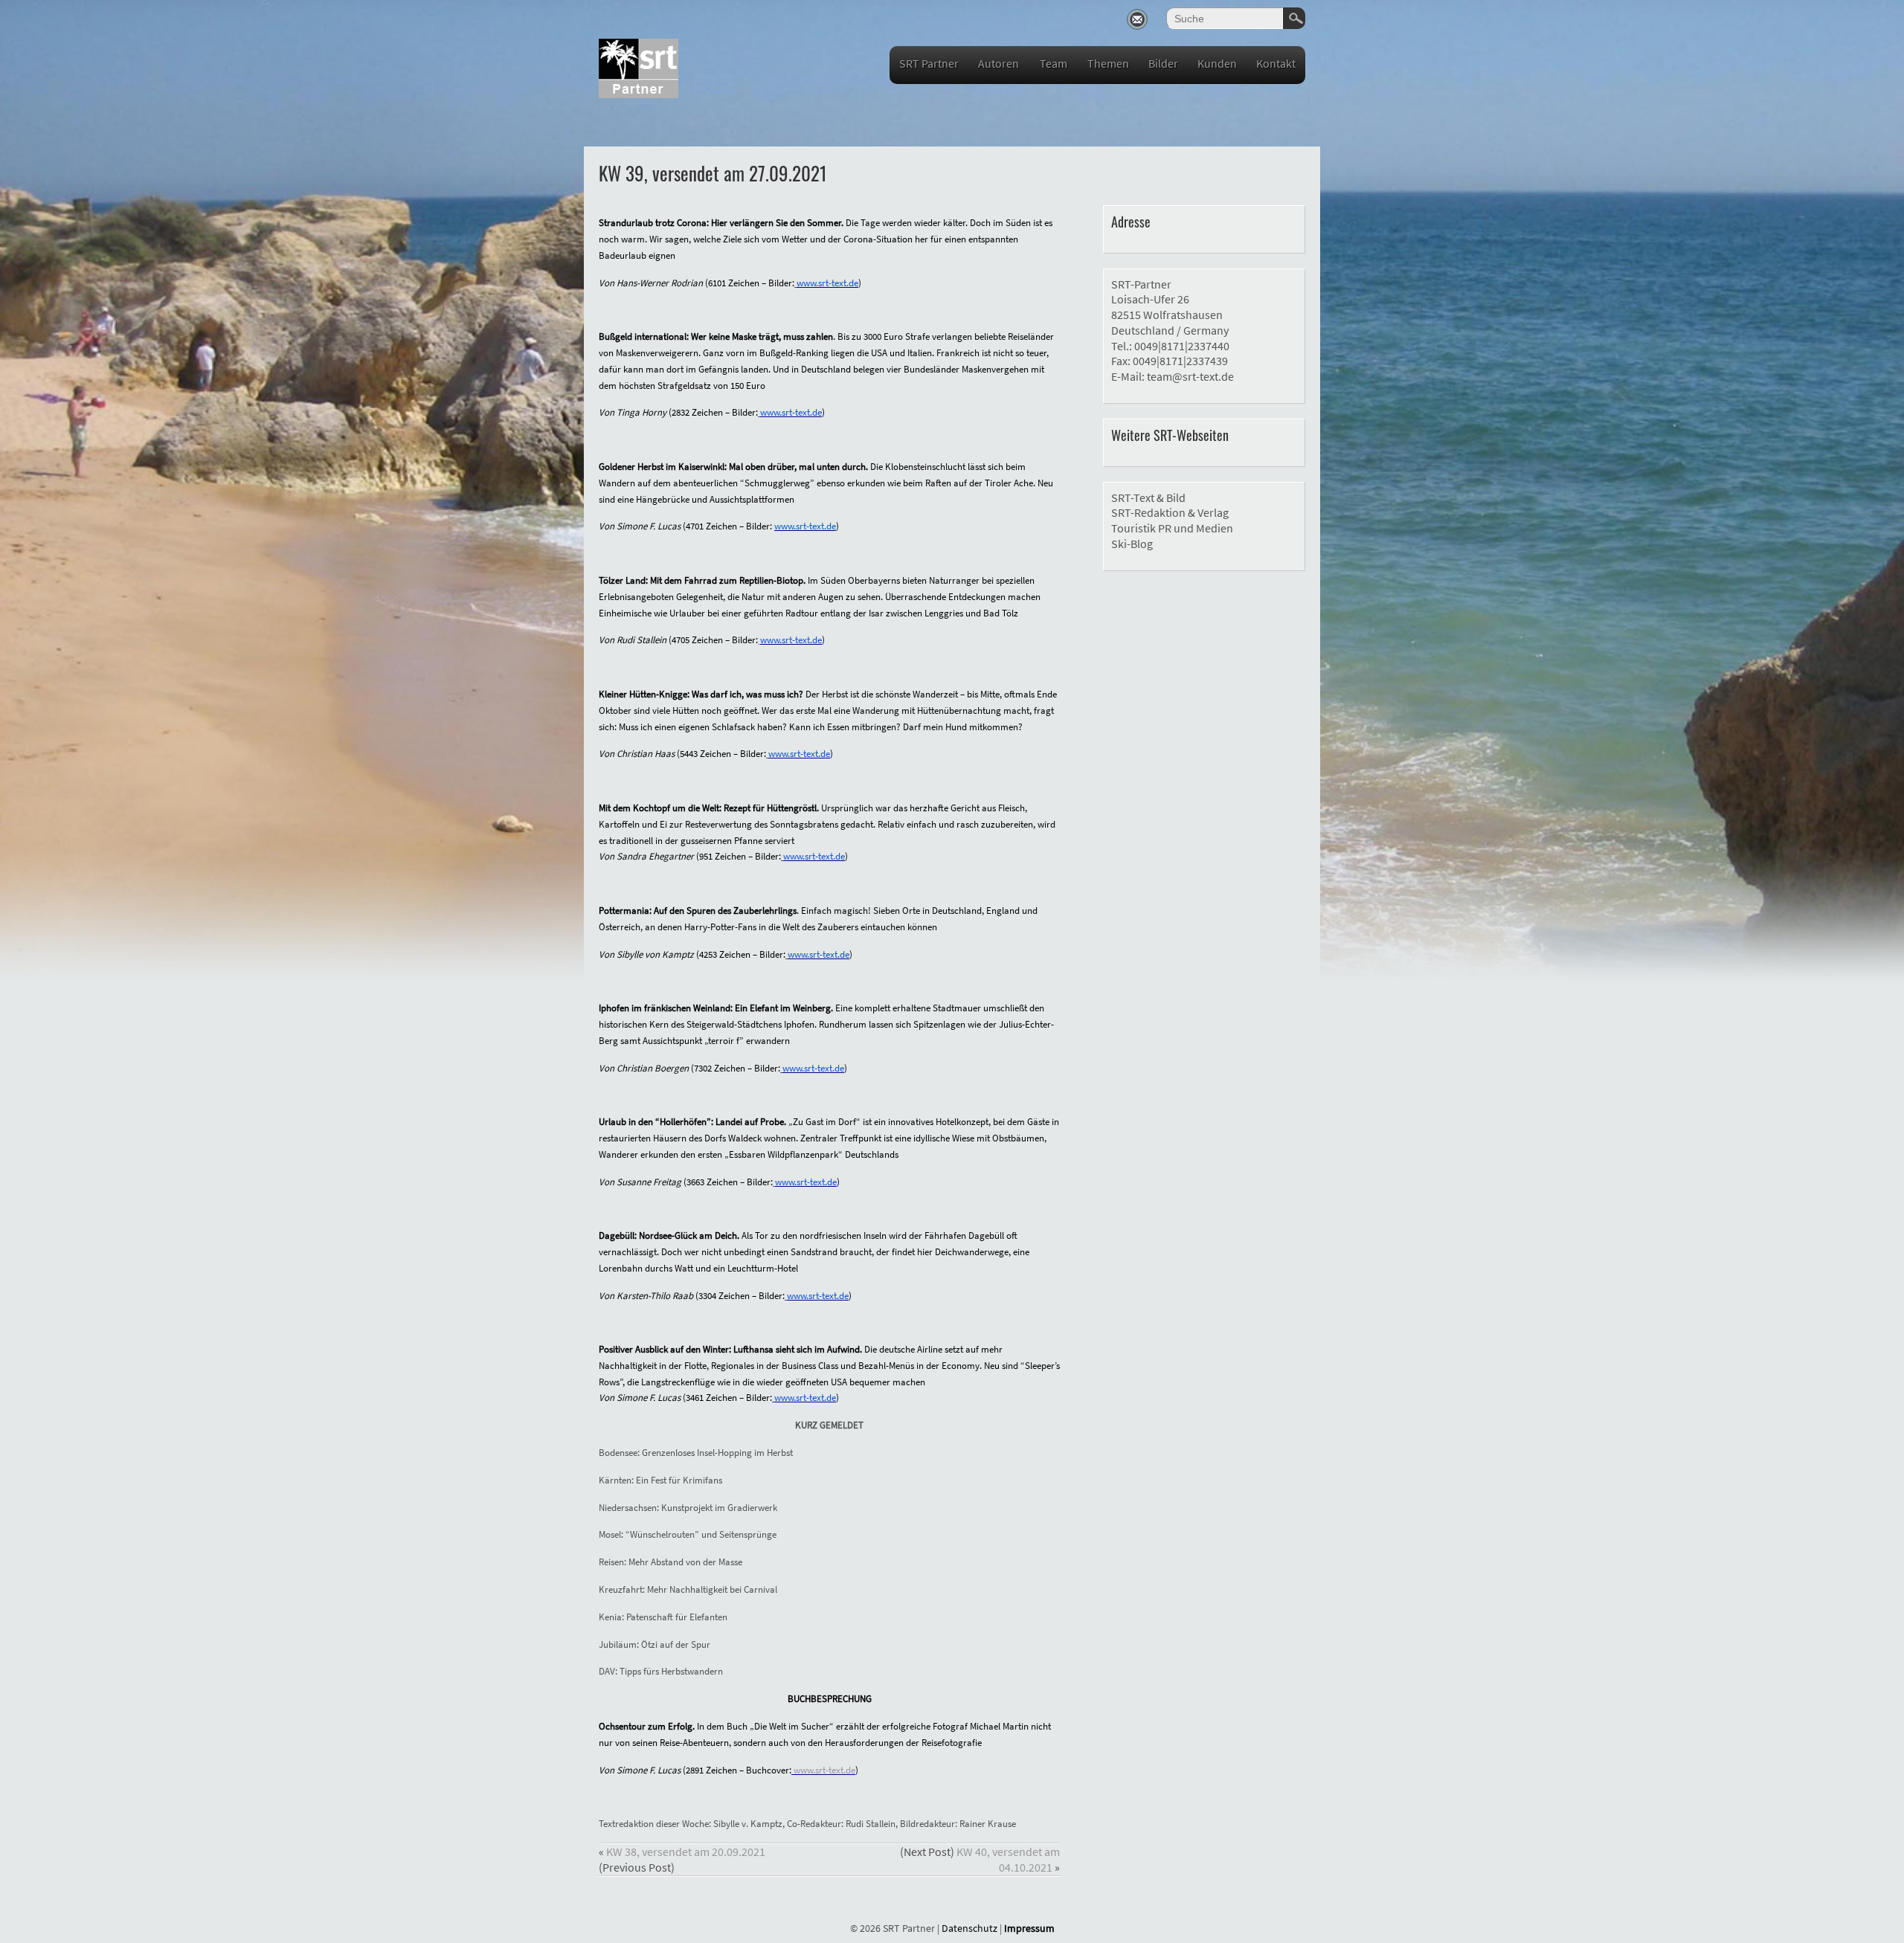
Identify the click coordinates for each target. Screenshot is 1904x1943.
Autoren (998, 63)
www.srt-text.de (824, 1770)
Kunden (1217, 63)
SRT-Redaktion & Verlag (1170, 512)
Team (1054, 63)
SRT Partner (929, 63)
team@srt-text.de (1190, 376)
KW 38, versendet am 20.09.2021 (686, 1852)
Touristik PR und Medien (1172, 528)
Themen (1108, 63)
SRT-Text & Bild (1148, 497)
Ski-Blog (1132, 544)
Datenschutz (969, 1928)
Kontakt (1276, 63)
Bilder (1163, 63)
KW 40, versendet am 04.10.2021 (1008, 1859)
